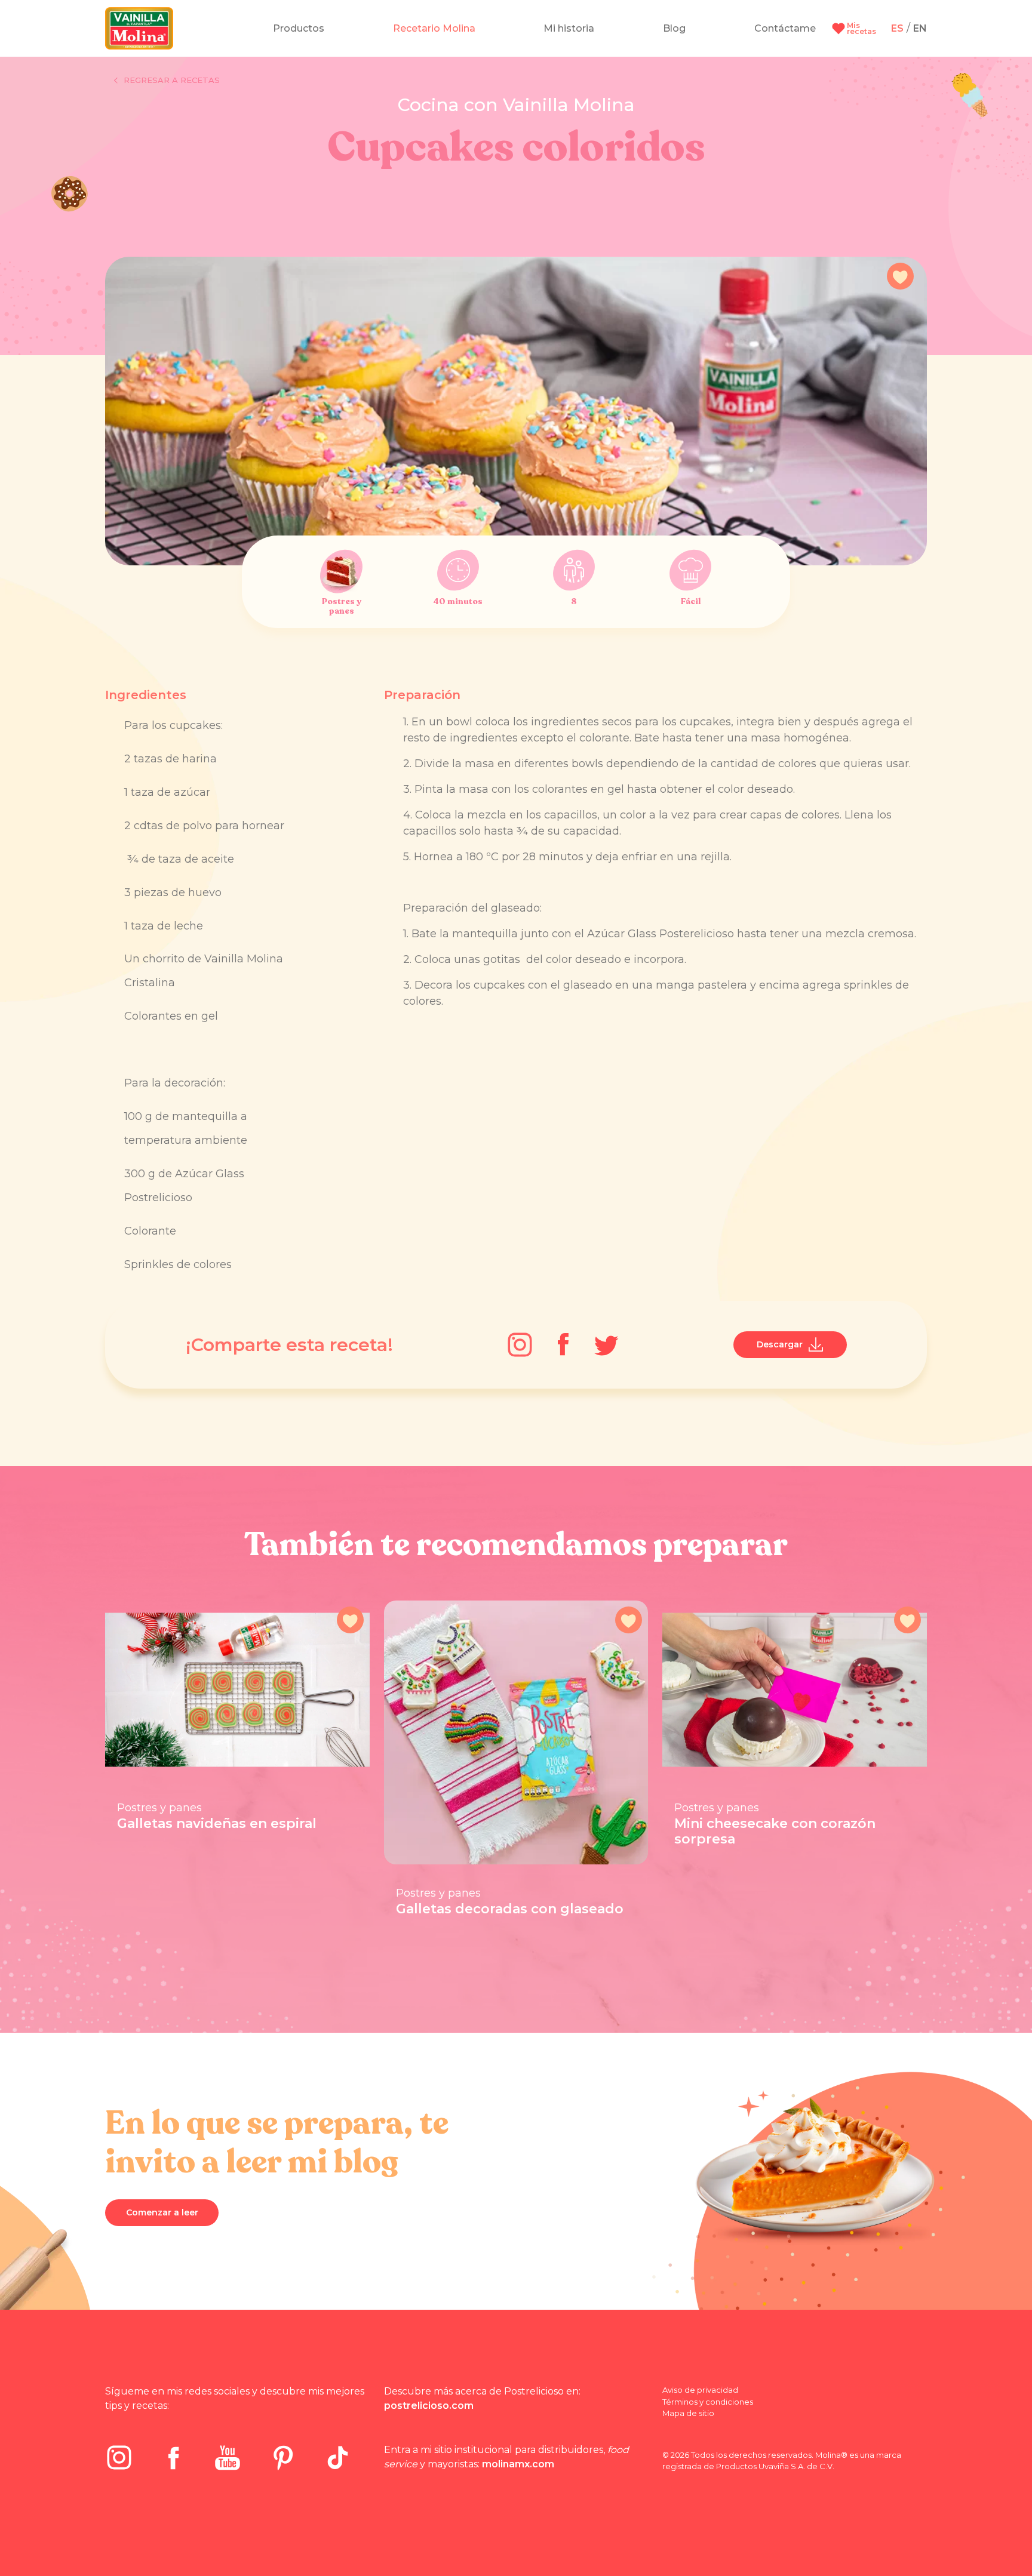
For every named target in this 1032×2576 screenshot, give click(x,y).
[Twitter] (606, 1345)
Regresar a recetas (172, 80)
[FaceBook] (563, 1344)
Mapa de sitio (688, 2413)
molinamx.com (518, 2464)
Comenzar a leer (162, 2212)
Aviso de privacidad (700, 2390)
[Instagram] (520, 1345)
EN (920, 28)
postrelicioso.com (429, 2406)
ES (897, 28)
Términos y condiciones (708, 2402)
